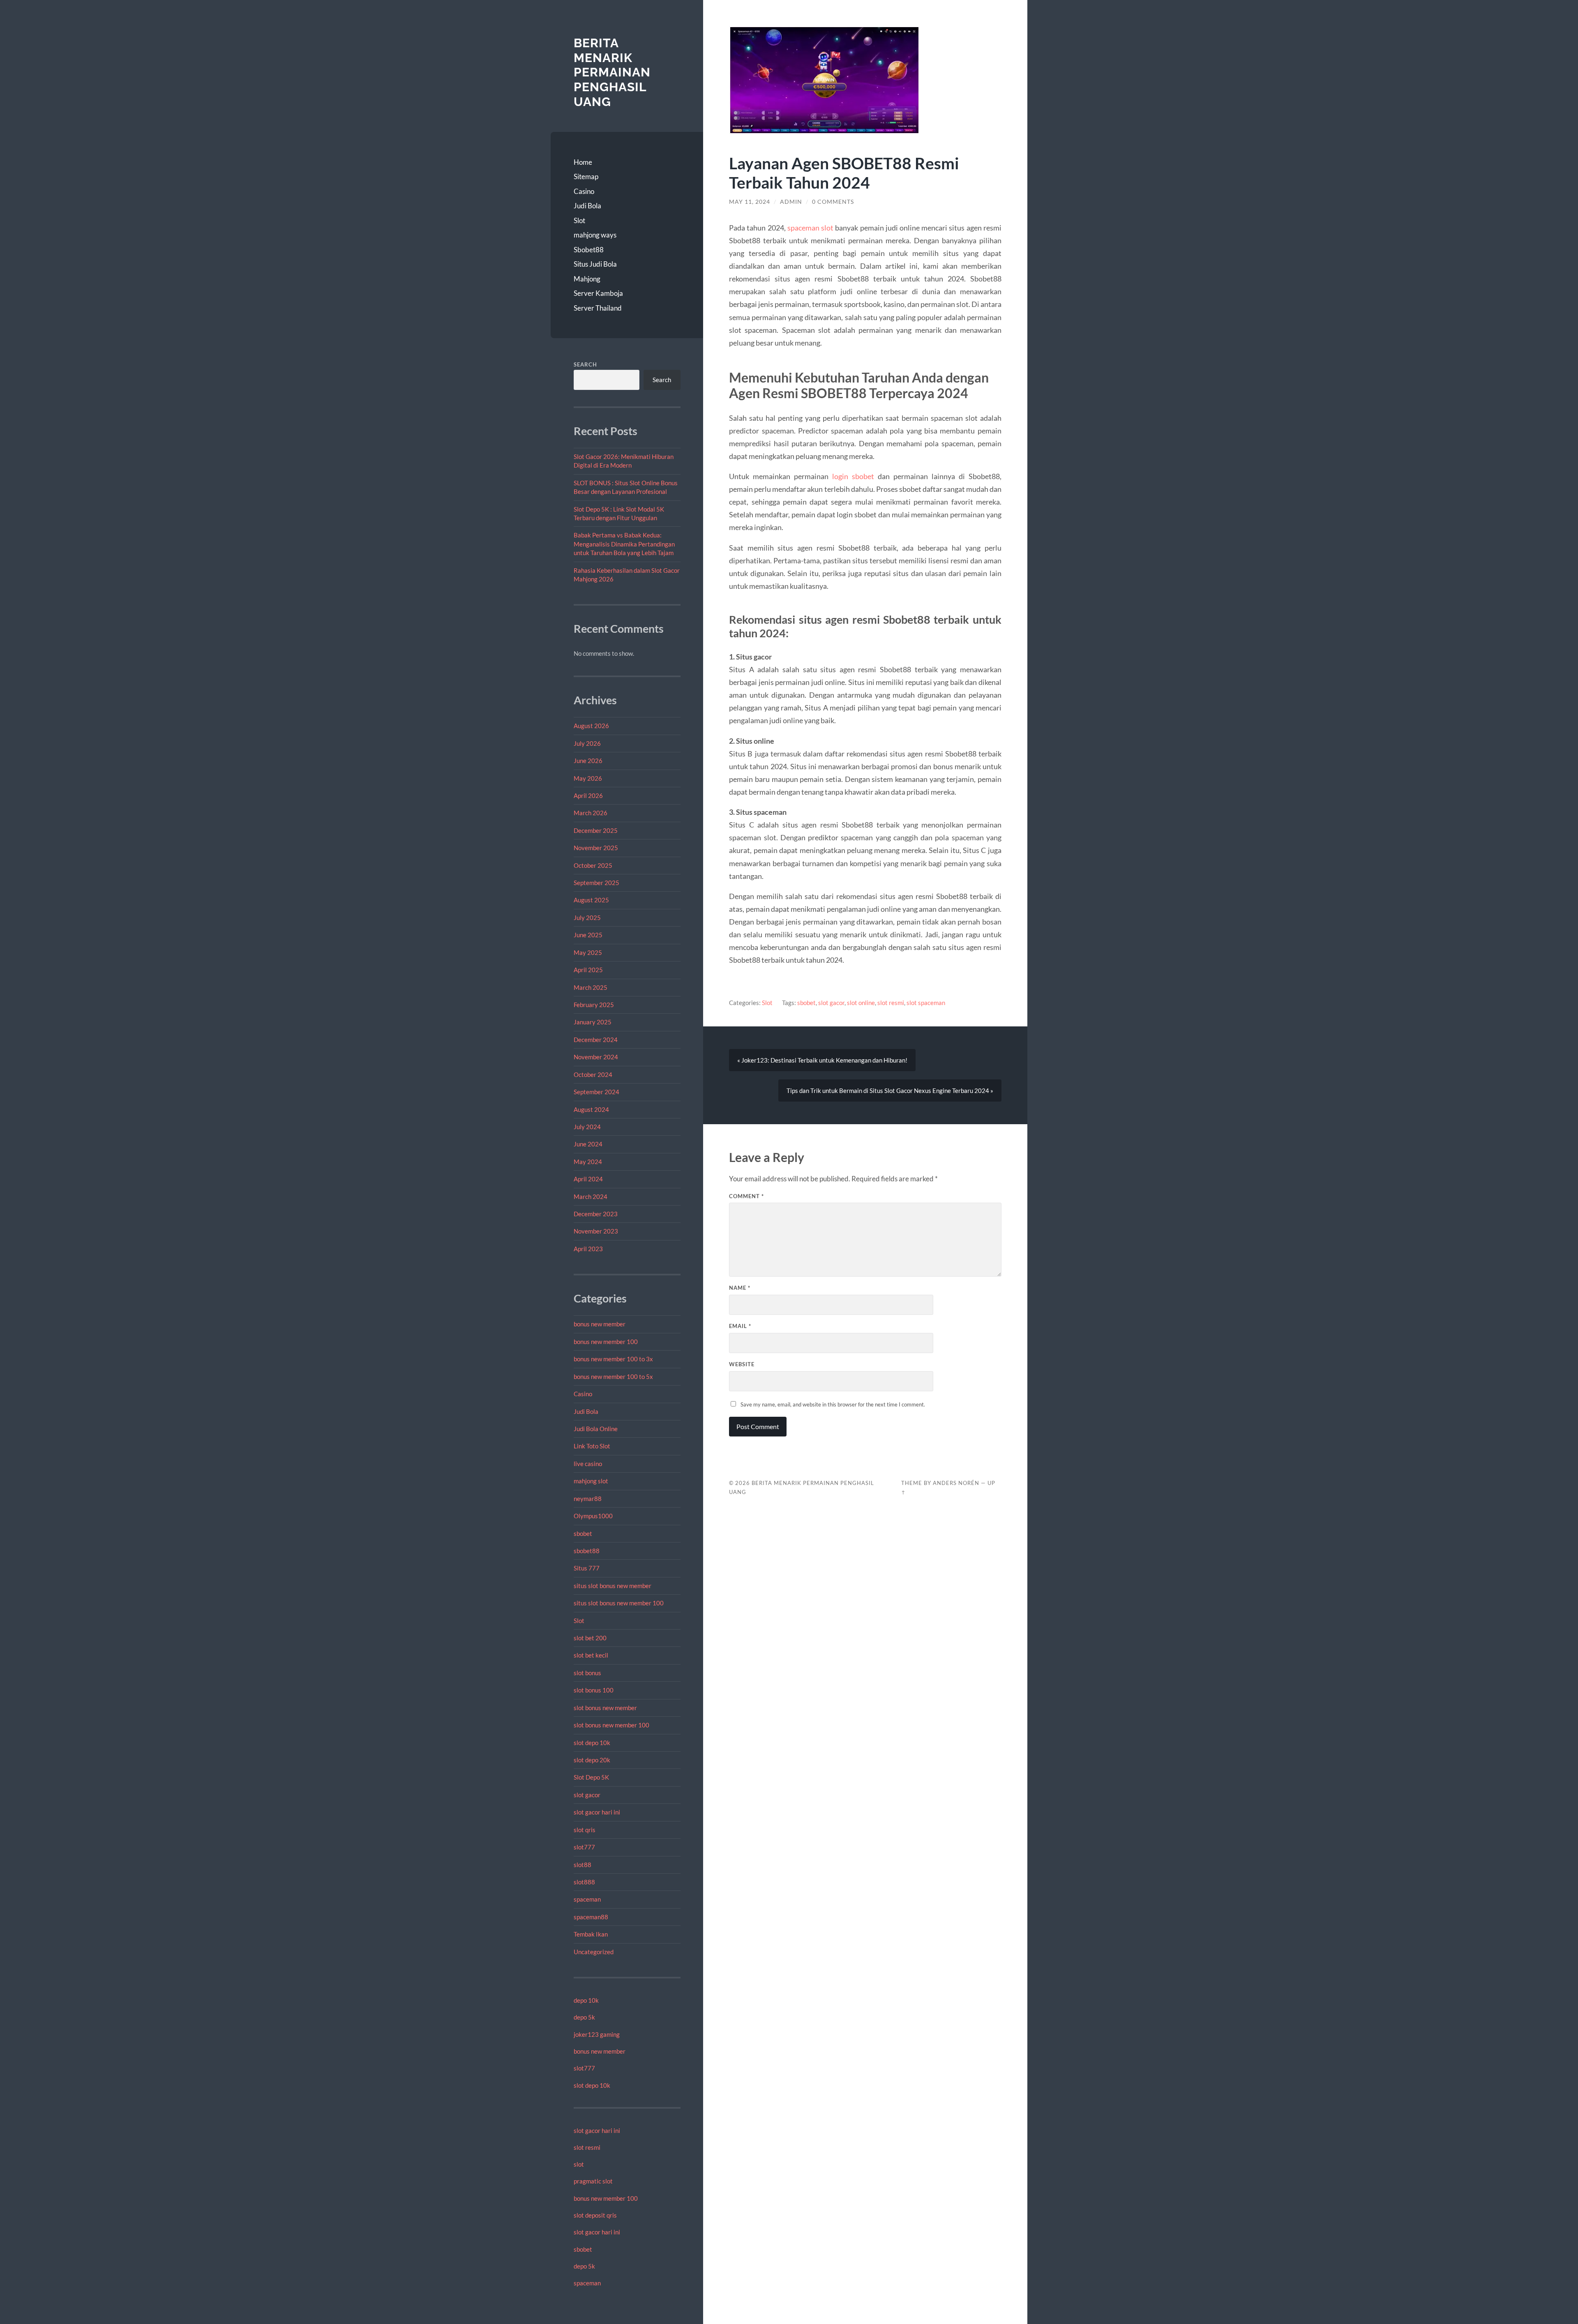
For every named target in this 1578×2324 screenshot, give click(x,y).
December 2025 (596, 830)
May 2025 (588, 952)
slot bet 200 (590, 1638)
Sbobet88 (589, 250)
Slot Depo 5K (591, 1777)
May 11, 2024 (750, 202)
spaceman (587, 1899)
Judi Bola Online (596, 1429)
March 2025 (591, 987)
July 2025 (587, 918)
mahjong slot (591, 1481)
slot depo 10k (592, 1743)
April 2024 (588, 1179)
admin (791, 202)
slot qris (585, 1830)
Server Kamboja (598, 293)
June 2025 (588, 935)
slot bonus (587, 1673)
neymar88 (588, 1499)
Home (583, 162)
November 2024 (596, 1057)
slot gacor (587, 1795)
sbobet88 (587, 1551)
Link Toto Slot (592, 1446)
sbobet (583, 1533)
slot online (861, 1003)
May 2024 (588, 1162)
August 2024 (591, 1109)
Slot (579, 220)
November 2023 (596, 1231)
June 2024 (588, 1144)
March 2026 (591, 813)
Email (740, 1326)
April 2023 (588, 1249)
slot (579, 2164)
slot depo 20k (592, 1760)
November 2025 (596, 848)
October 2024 (593, 1074)
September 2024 (596, 1092)
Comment (746, 1196)
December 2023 (596, 1214)
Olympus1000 (593, 1516)
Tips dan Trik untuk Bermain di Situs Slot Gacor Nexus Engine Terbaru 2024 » (890, 1091)
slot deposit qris (595, 2215)
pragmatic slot (593, 2181)
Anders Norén (956, 1483)
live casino (588, 1464)
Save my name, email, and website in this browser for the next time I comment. (833, 1404)
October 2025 (593, 865)
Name (740, 1288)
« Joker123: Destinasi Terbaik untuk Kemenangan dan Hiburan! (822, 1060)
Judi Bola (587, 206)
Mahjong (587, 279)
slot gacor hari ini (597, 1812)
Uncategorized (594, 1952)
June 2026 (588, 761)
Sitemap (586, 176)
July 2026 (587, 743)
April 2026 (588, 795)
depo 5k (584, 2017)
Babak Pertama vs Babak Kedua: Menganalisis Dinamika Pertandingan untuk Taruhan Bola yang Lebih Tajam (624, 544)
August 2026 (591, 726)
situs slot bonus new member (613, 1586)
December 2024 (596, 1040)
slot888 (584, 1882)
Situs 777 (587, 1568)
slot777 (584, 1847)
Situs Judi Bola (595, 264)
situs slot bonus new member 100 (619, 1603)
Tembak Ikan (591, 1934)
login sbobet (853, 476)
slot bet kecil (591, 1655)
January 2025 (593, 1022)
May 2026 (588, 778)
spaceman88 (591, 1917)
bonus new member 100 (606, 1342)
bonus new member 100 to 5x (613, 1376)
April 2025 (588, 970)
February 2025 (594, 1005)
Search (585, 364)
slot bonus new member (605, 1708)
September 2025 (596, 883)
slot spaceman (926, 1003)
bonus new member (600, 1324)
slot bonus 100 (594, 1690)
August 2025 (591, 900)
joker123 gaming (597, 2034)
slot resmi (587, 2147)
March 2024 (591, 1197)
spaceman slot (810, 228)
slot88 (583, 1865)
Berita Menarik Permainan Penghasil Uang (612, 72)
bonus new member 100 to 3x (613, 1359)
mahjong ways (595, 235)
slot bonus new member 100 (611, 1725)
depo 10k (586, 2000)
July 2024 (587, 1127)
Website (742, 1364)
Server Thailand (598, 308)
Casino (584, 191)
